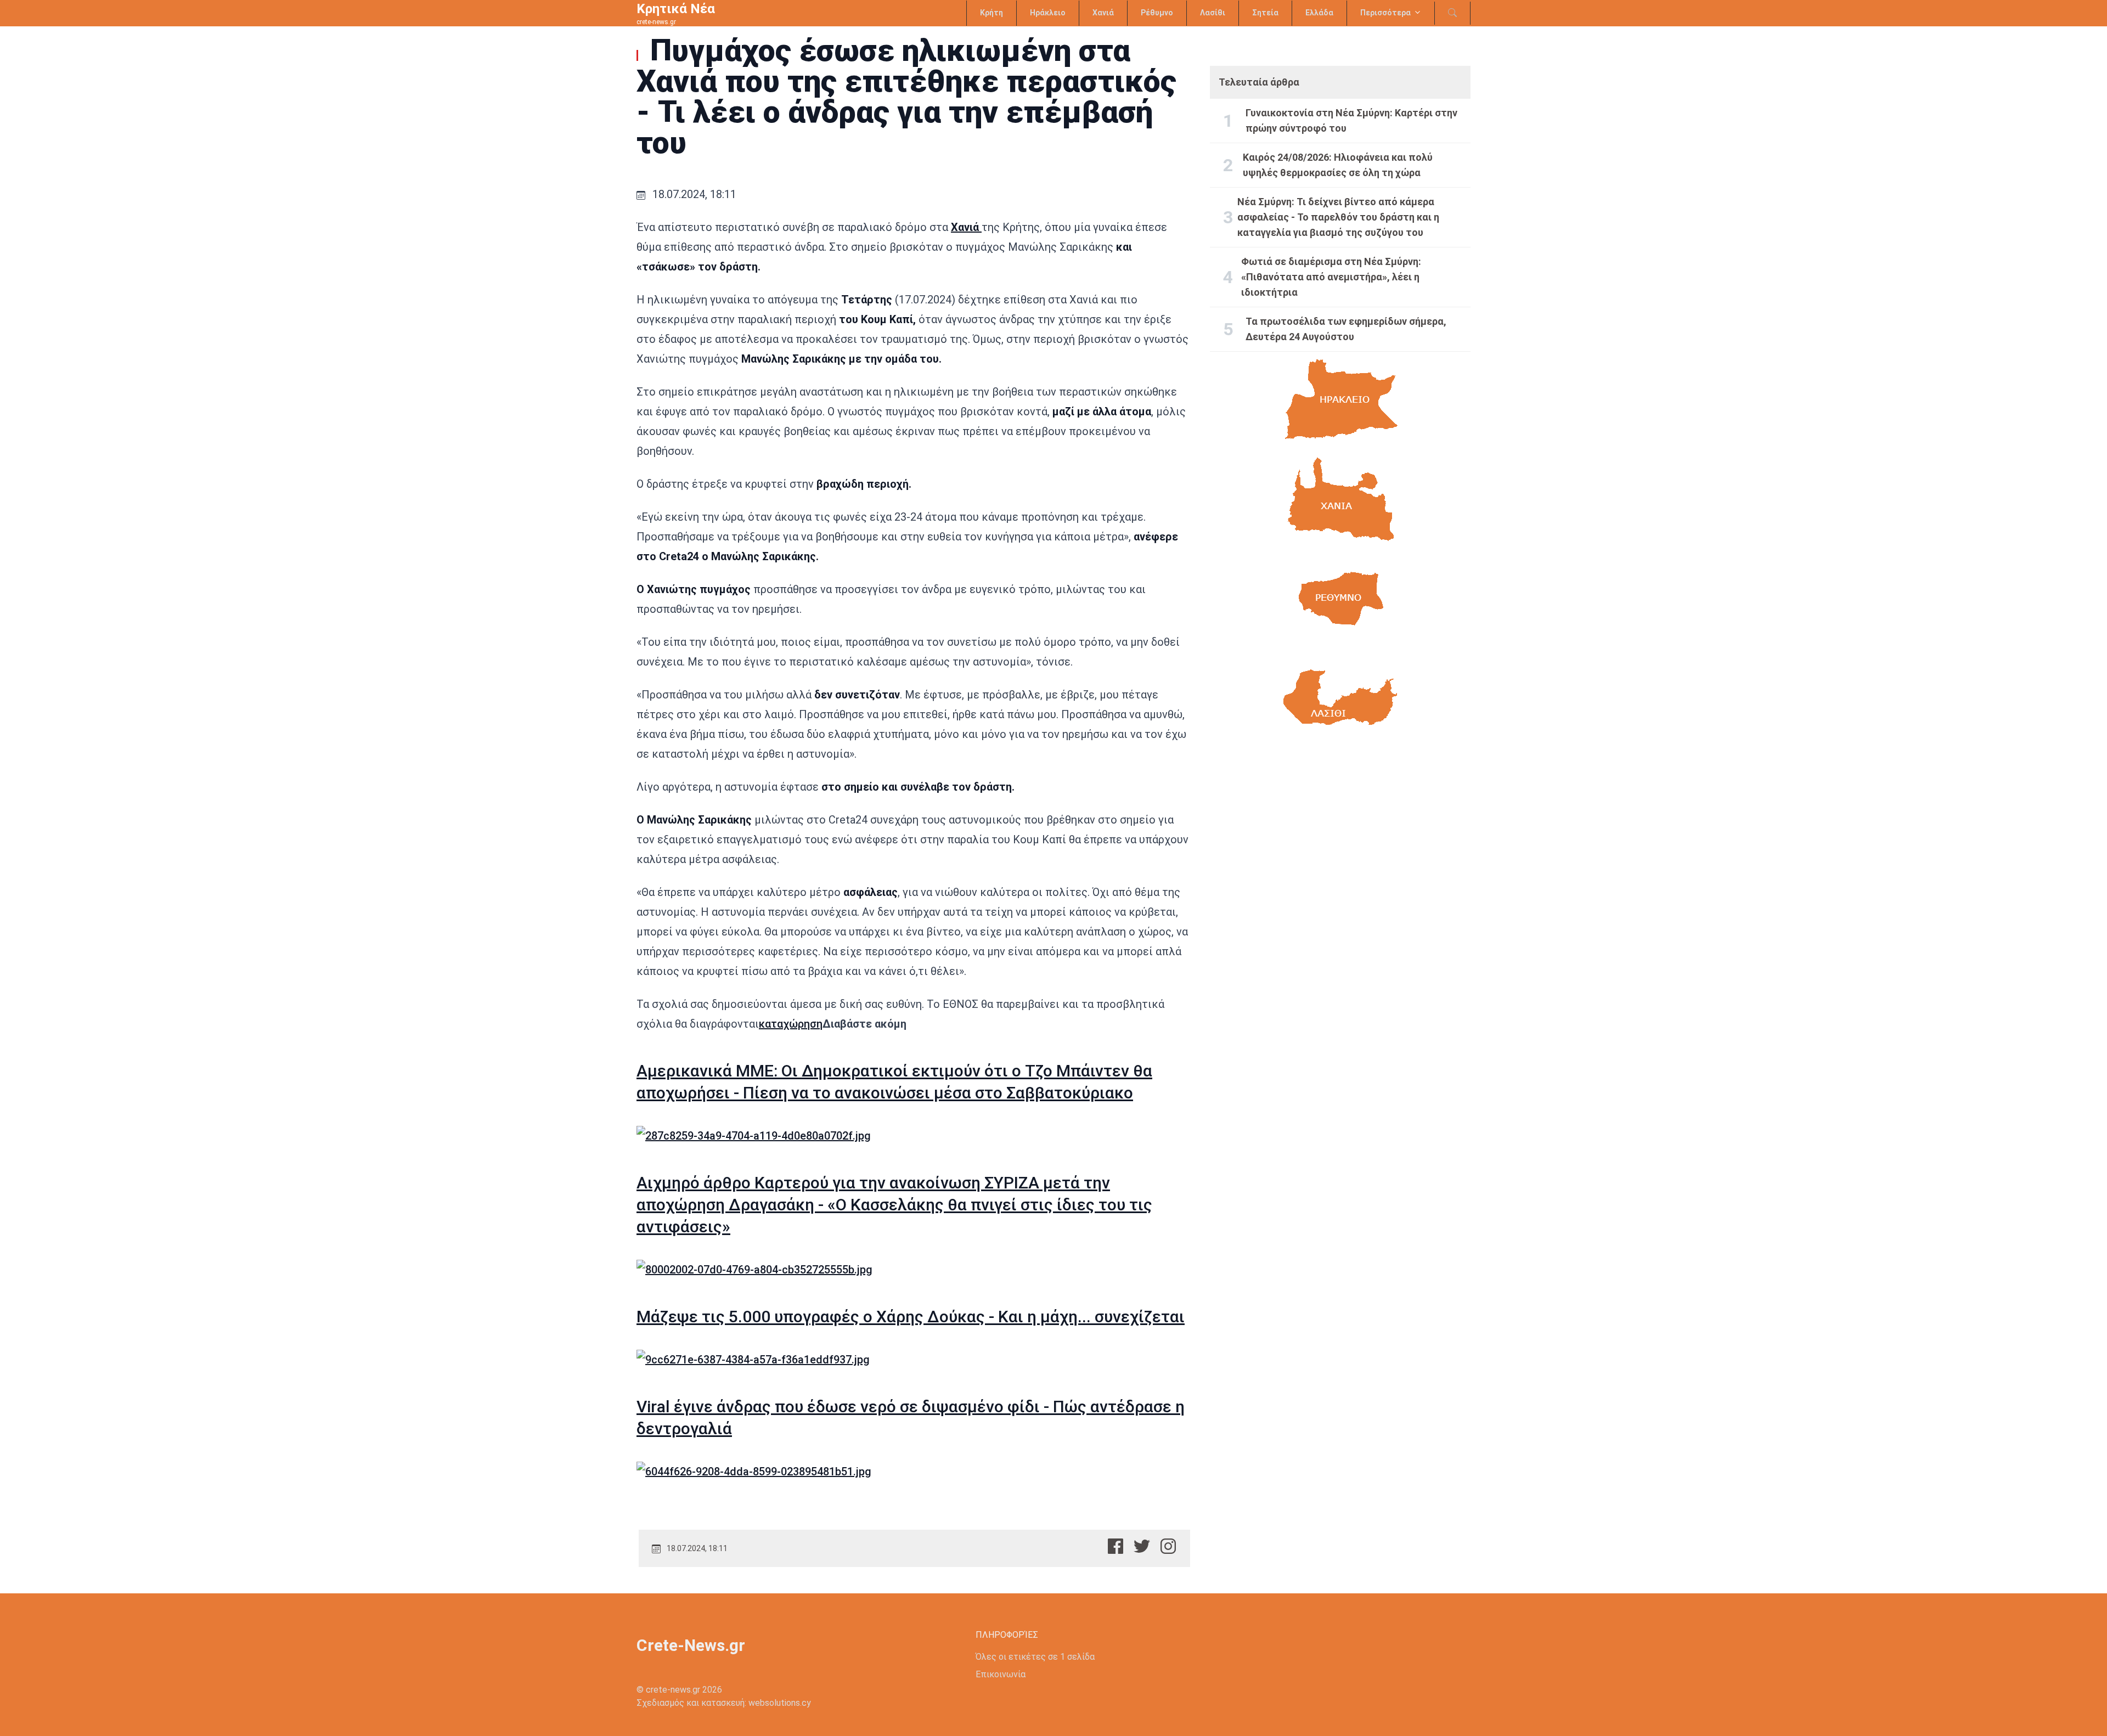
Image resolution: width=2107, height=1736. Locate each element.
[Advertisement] (1340, 850)
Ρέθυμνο (1157, 13)
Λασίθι (1213, 13)
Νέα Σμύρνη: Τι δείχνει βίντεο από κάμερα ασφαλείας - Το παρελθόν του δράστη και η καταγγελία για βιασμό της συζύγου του (1338, 217)
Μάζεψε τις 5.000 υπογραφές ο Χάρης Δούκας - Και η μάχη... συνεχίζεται (911, 1317)
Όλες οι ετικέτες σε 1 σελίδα (1035, 1657)
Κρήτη (991, 13)
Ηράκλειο (1048, 13)
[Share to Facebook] (1116, 1546)
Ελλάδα (1319, 13)
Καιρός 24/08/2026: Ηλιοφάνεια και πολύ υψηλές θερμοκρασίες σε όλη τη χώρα (1338, 165)
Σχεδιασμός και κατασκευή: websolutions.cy (724, 1703)
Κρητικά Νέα (676, 9)
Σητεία (1265, 13)
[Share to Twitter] (1142, 1546)
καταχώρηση (791, 1024)
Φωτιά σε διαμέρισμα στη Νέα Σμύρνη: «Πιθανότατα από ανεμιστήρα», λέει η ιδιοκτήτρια (1331, 277)
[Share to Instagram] (1168, 1546)
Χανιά (1103, 13)
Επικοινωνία (1001, 1674)
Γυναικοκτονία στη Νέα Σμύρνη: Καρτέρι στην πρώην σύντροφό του (1351, 120)
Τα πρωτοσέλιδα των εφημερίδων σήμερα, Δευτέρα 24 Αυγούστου (1346, 329)
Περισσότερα (1385, 13)
